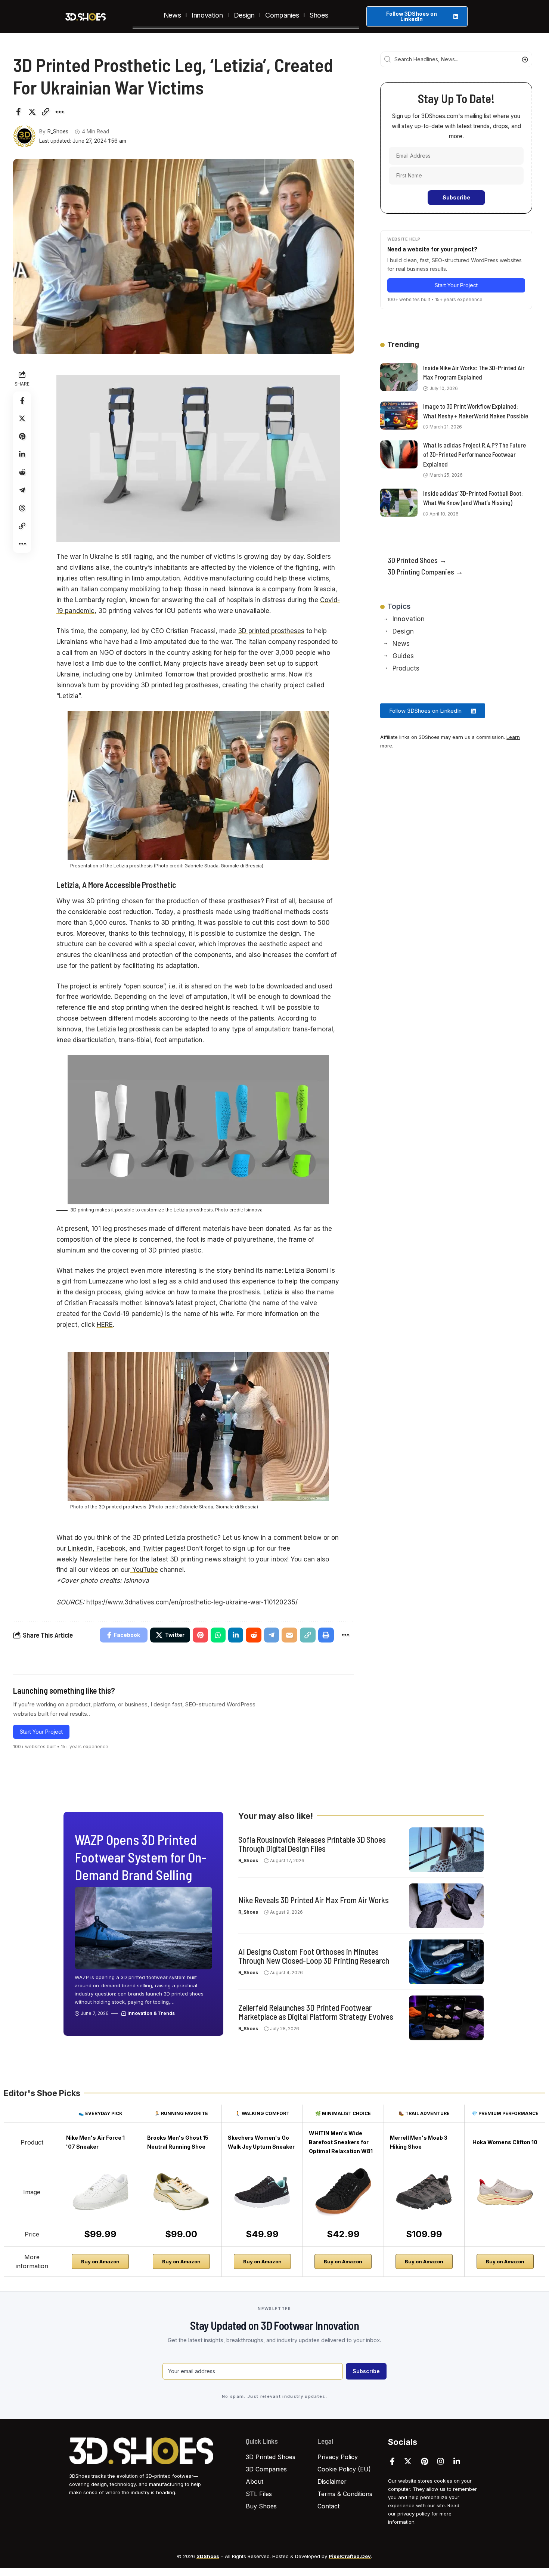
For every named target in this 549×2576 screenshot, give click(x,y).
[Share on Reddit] (22, 472)
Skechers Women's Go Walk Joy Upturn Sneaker (261, 2142)
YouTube (144, 1570)
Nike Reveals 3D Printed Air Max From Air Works (314, 1900)
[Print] (326, 1635)
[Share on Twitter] (32, 112)
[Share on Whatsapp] (218, 1635)
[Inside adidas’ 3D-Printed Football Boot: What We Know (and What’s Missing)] (399, 503)
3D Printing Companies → (425, 572)
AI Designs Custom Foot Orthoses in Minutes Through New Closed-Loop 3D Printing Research (314, 1956)
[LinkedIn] (457, 2461)
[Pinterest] (424, 2461)
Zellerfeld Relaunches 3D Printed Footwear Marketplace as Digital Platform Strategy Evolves (316, 2012)
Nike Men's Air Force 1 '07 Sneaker (95, 2142)
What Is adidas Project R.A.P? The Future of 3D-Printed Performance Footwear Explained (474, 454)
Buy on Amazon (100, 2261)
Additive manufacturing (219, 578)
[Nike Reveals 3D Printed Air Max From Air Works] (446, 1906)
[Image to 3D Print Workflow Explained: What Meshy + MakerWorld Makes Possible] (399, 416)
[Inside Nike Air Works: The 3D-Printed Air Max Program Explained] (399, 377)
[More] (59, 112)
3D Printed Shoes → (417, 560)
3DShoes (208, 2556)
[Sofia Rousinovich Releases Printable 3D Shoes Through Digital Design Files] (446, 1850)
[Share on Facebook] (18, 112)
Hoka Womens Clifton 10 (505, 2142)
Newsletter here (104, 1559)
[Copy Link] (46, 112)
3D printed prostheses (271, 631)
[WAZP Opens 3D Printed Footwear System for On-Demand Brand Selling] (143, 1928)
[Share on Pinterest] (22, 436)
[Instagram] (441, 2461)
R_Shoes (58, 131)
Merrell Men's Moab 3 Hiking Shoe (419, 2142)
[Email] (289, 1635)
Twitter (152, 1548)
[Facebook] (392, 2461)
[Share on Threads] (22, 508)
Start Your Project (41, 1732)
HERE (105, 1325)
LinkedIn (79, 1548)
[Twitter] (408, 2461)
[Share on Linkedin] (22, 454)
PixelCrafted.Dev (350, 2556)
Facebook (110, 1548)
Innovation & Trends (151, 2013)
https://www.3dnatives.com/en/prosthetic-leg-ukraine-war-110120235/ (192, 1602)
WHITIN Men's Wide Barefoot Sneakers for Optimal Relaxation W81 (341, 2142)
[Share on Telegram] (22, 490)
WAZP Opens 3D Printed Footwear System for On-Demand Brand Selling (141, 1857)
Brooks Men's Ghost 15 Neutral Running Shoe (178, 2142)
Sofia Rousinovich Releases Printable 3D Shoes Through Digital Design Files (312, 1844)
